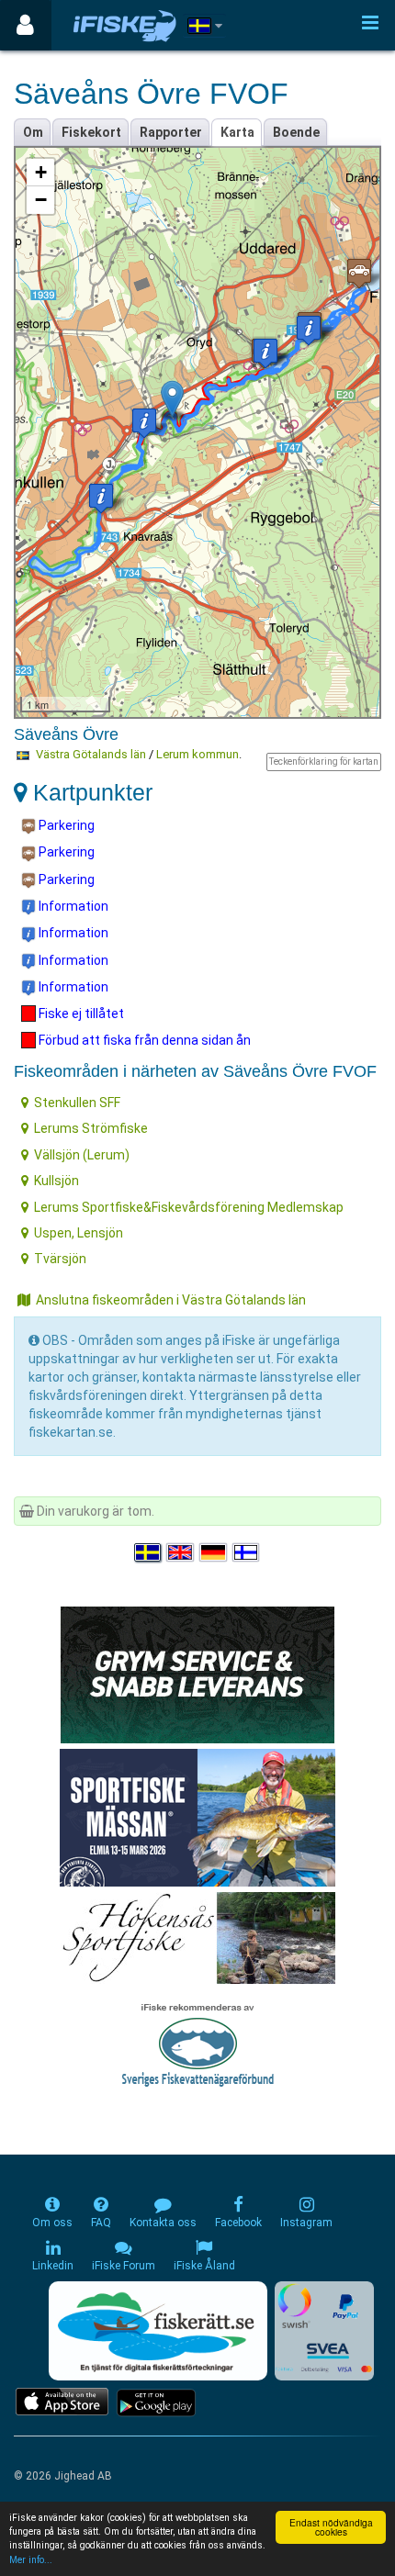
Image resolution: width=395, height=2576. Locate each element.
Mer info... (31, 2560)
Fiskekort (91, 132)
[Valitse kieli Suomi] (247, 1552)
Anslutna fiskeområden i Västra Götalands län (171, 1300)
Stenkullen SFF (77, 1103)
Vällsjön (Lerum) (82, 1155)
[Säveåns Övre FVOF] (172, 399)
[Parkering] (359, 273)
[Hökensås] (198, 1936)
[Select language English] (181, 1552)
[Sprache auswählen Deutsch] (214, 1552)
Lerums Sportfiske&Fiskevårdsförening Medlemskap (189, 1207)
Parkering (65, 825)
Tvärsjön (60, 1259)
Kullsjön (56, 1181)
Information (72, 906)
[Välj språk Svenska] (149, 1552)
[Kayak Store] (197, 1673)
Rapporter (171, 132)
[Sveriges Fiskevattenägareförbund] (198, 2043)
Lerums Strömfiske (91, 1128)
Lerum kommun (197, 754)
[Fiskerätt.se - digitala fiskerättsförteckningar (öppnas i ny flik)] (158, 2331)
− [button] (41, 200)
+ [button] (41, 172)
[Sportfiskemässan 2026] (197, 1816)
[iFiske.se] (125, 25)
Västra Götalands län (91, 754)
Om (33, 132)
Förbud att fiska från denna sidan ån (143, 1040)
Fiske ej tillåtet (80, 1014)
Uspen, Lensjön (79, 1233)
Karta (237, 132)
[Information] (309, 330)
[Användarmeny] (25, 25)
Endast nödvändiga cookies (331, 2527)
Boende (296, 132)
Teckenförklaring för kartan (324, 762)
